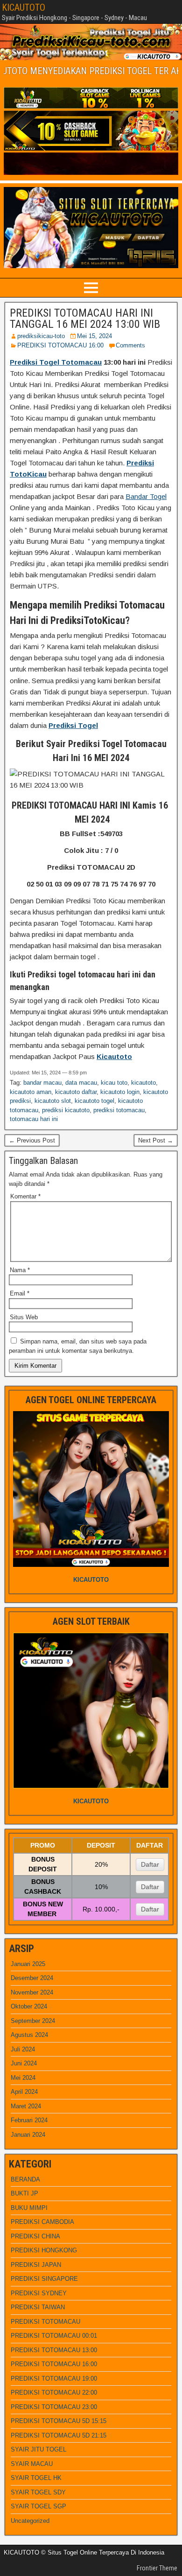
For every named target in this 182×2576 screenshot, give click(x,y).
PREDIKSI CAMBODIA (42, 2222)
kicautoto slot (53, 1101)
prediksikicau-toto (41, 336)
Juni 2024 (24, 2063)
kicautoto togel (94, 1101)
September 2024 (33, 2021)
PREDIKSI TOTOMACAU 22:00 (54, 2392)
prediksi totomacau (119, 1110)
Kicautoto (114, 1056)
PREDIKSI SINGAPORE (44, 2279)
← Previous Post (32, 1140)
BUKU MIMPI (29, 2208)
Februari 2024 (29, 2120)
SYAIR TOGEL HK (36, 2478)
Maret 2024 (26, 2106)
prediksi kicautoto (66, 1110)
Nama (20, 1270)
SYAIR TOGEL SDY (38, 2492)
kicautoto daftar (76, 1092)
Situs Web (24, 1317)
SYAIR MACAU (32, 2464)
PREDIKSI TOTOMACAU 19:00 (54, 2379)
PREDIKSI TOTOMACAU (45, 2322)
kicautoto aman (31, 1092)
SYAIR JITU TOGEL (38, 2449)
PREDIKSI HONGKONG (44, 2250)
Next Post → (156, 1140)
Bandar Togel (146, 496)
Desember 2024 (32, 1978)
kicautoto (143, 1083)
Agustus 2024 (29, 2035)
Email (20, 1293)
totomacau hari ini (34, 1119)
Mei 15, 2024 (94, 336)
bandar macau (42, 1083)
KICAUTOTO (24, 7)
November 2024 (32, 1992)
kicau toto (114, 1083)
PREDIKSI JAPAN (36, 2265)
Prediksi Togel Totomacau (56, 362)
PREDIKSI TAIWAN (38, 2307)
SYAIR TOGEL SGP (38, 2506)
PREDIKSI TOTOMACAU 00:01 (54, 2336)
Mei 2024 (23, 2078)
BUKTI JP (24, 2193)
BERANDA (25, 2179)
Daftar (150, 1864)
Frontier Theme (157, 2568)
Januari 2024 (28, 2135)
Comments (130, 345)
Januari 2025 (28, 1964)
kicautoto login (120, 1092)
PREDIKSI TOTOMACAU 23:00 (54, 2407)
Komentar (25, 1196)
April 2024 (24, 2092)
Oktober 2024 (29, 2006)
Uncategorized (30, 2521)
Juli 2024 (23, 2049)
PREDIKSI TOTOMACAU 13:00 (54, 2350)
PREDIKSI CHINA (35, 2236)
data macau (81, 1083)
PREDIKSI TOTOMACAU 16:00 (60, 345)
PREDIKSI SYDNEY (39, 2293)
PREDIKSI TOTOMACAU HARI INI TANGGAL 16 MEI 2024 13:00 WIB (85, 319)
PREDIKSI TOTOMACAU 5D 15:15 (59, 2421)
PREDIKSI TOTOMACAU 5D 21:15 (59, 2435)
